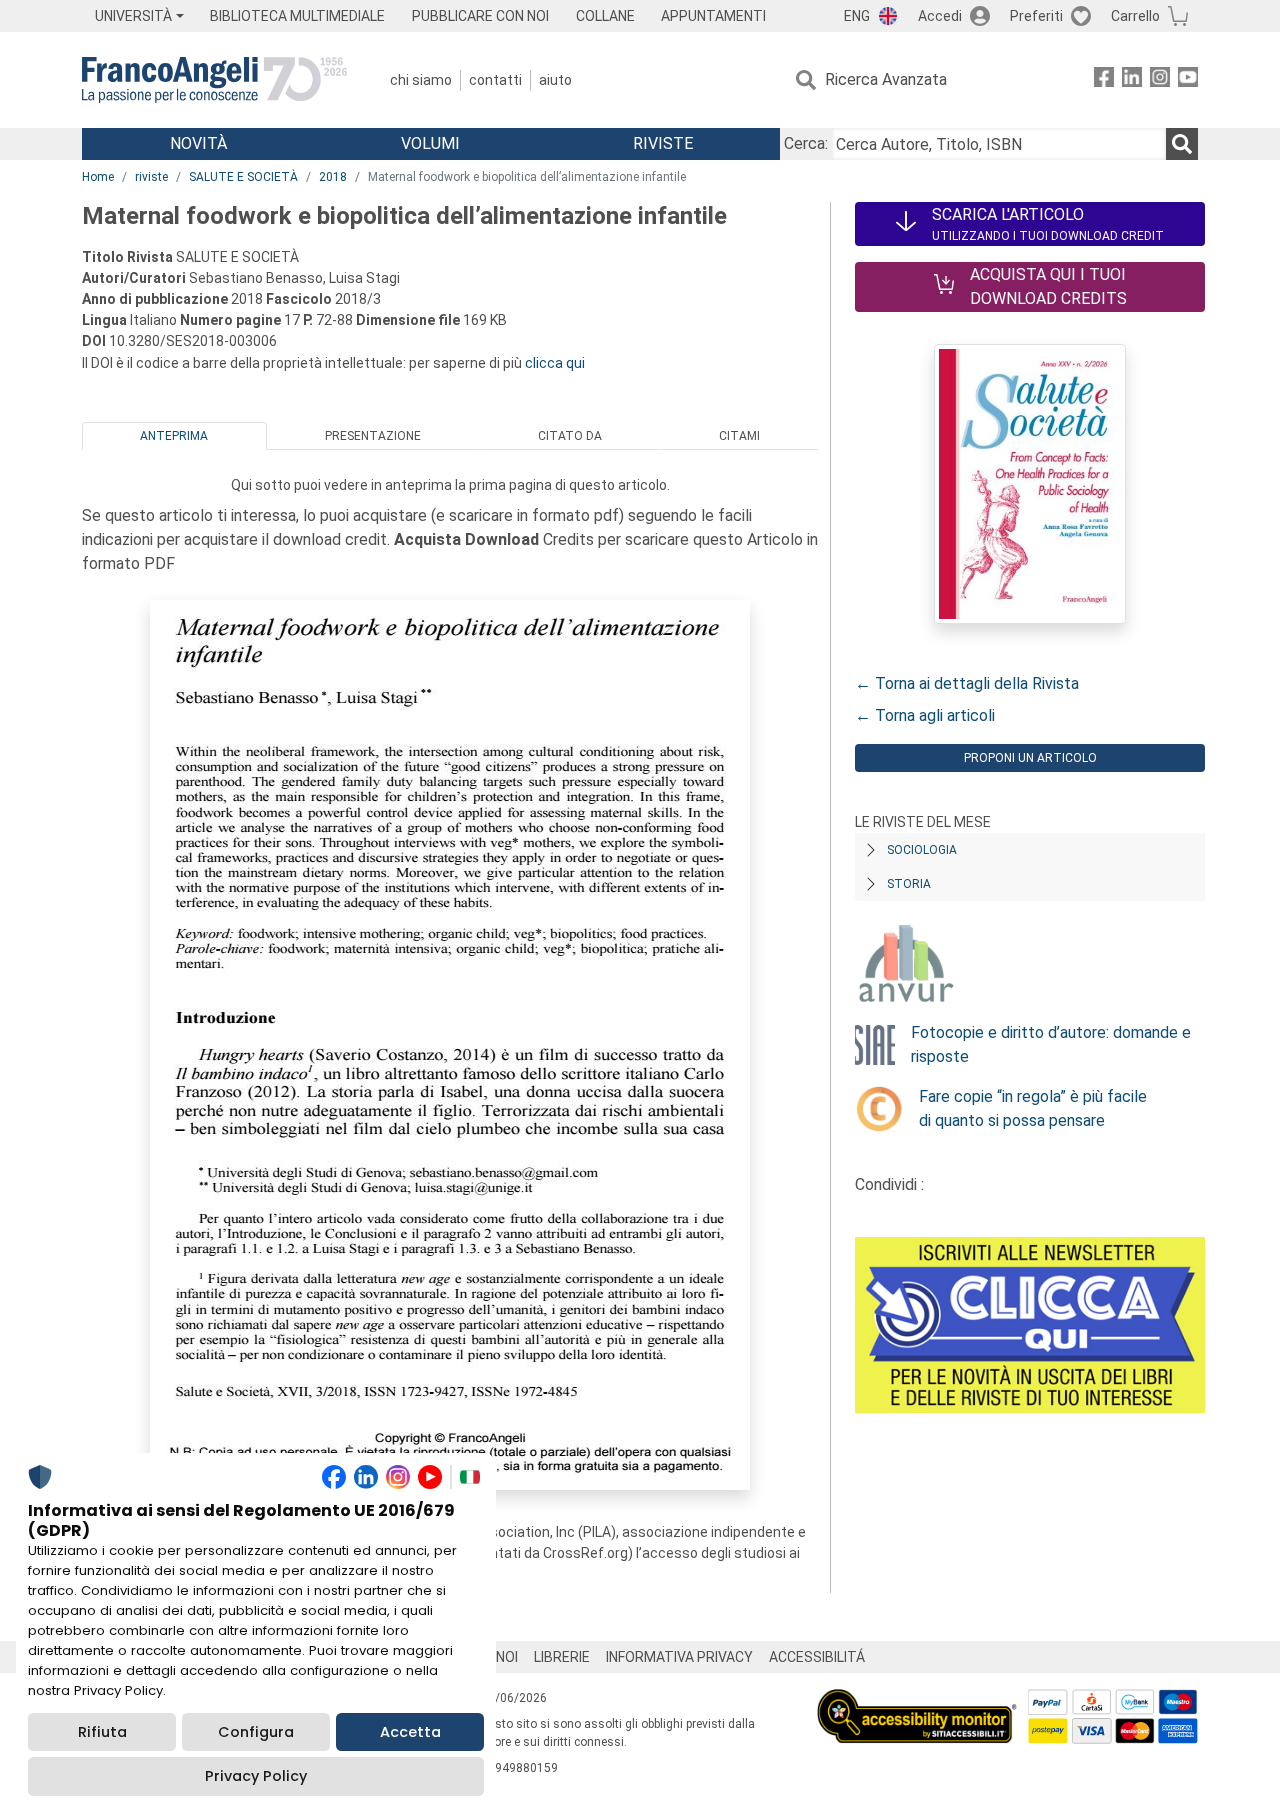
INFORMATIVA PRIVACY (679, 1657)
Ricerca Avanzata (886, 79)
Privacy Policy (256, 1776)
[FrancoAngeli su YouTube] (1188, 80)
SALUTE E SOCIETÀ (243, 177)
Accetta (410, 1732)
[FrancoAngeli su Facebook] (1104, 80)
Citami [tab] (739, 436)
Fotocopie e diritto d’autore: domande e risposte (1051, 1044)
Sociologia (922, 850)
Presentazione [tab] (373, 436)
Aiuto (555, 80)
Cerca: (806, 143)
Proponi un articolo (1030, 758)
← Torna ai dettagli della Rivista (967, 683)
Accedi (940, 16)
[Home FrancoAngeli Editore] (214, 80)
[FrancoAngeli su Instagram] (1160, 80)
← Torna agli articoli (925, 715)
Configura (256, 1732)
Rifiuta (102, 1732)
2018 (333, 177)
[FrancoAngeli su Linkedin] (1132, 80)
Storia (909, 884)
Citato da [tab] (570, 436)
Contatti (495, 80)
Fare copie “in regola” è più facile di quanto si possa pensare (1033, 1108)
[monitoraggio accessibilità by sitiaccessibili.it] (917, 1700)
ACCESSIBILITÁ (817, 1657)
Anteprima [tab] (174, 436)
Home (98, 177)
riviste (151, 177)
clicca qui (555, 363)
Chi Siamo (421, 80)
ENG (857, 16)
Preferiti (1036, 16)
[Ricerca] (1182, 144)
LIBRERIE (562, 1657)
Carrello (1135, 16)
